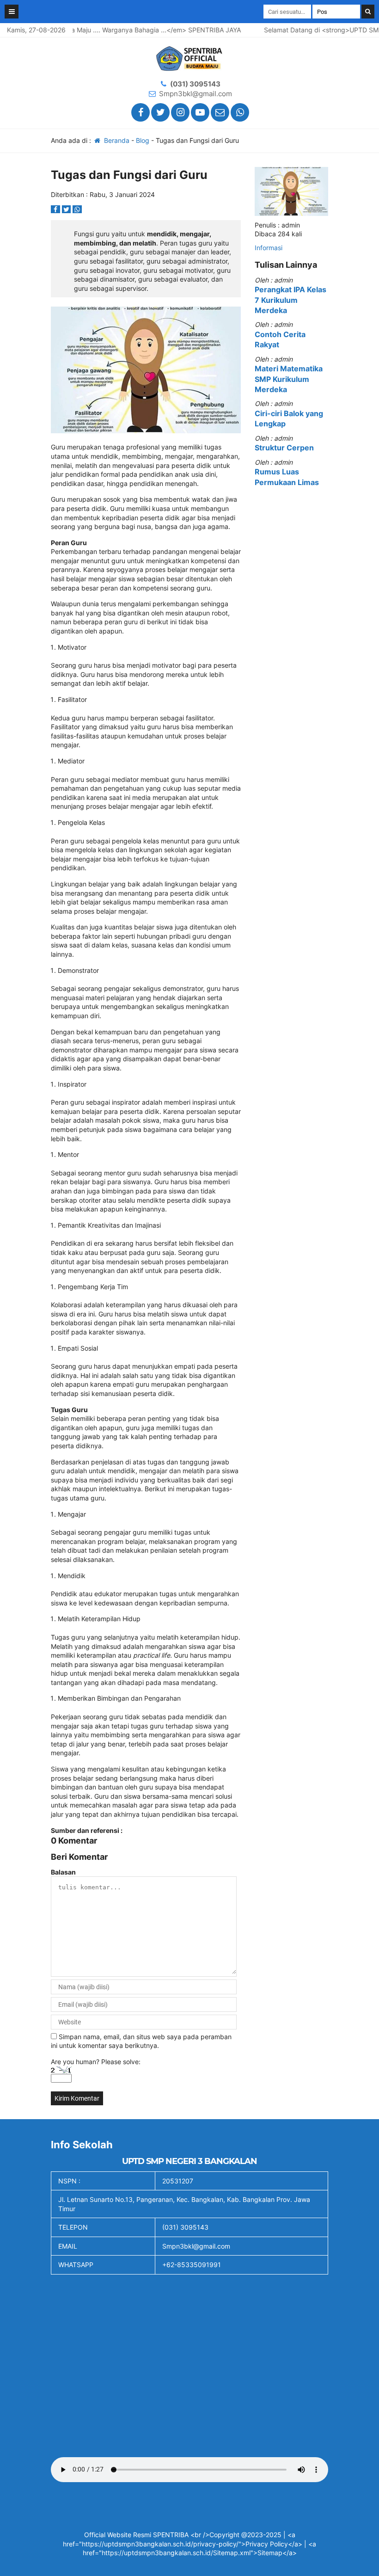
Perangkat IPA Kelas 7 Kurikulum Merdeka (290, 300)
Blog (143, 140)
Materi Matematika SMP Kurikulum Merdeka (289, 379)
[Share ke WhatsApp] (77, 209)
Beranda (116, 140)
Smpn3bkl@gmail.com (196, 94)
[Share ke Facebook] (56, 209)
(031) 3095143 (195, 84)
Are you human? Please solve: (96, 2062)
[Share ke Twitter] (67, 209)
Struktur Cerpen (284, 448)
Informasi (269, 248)
